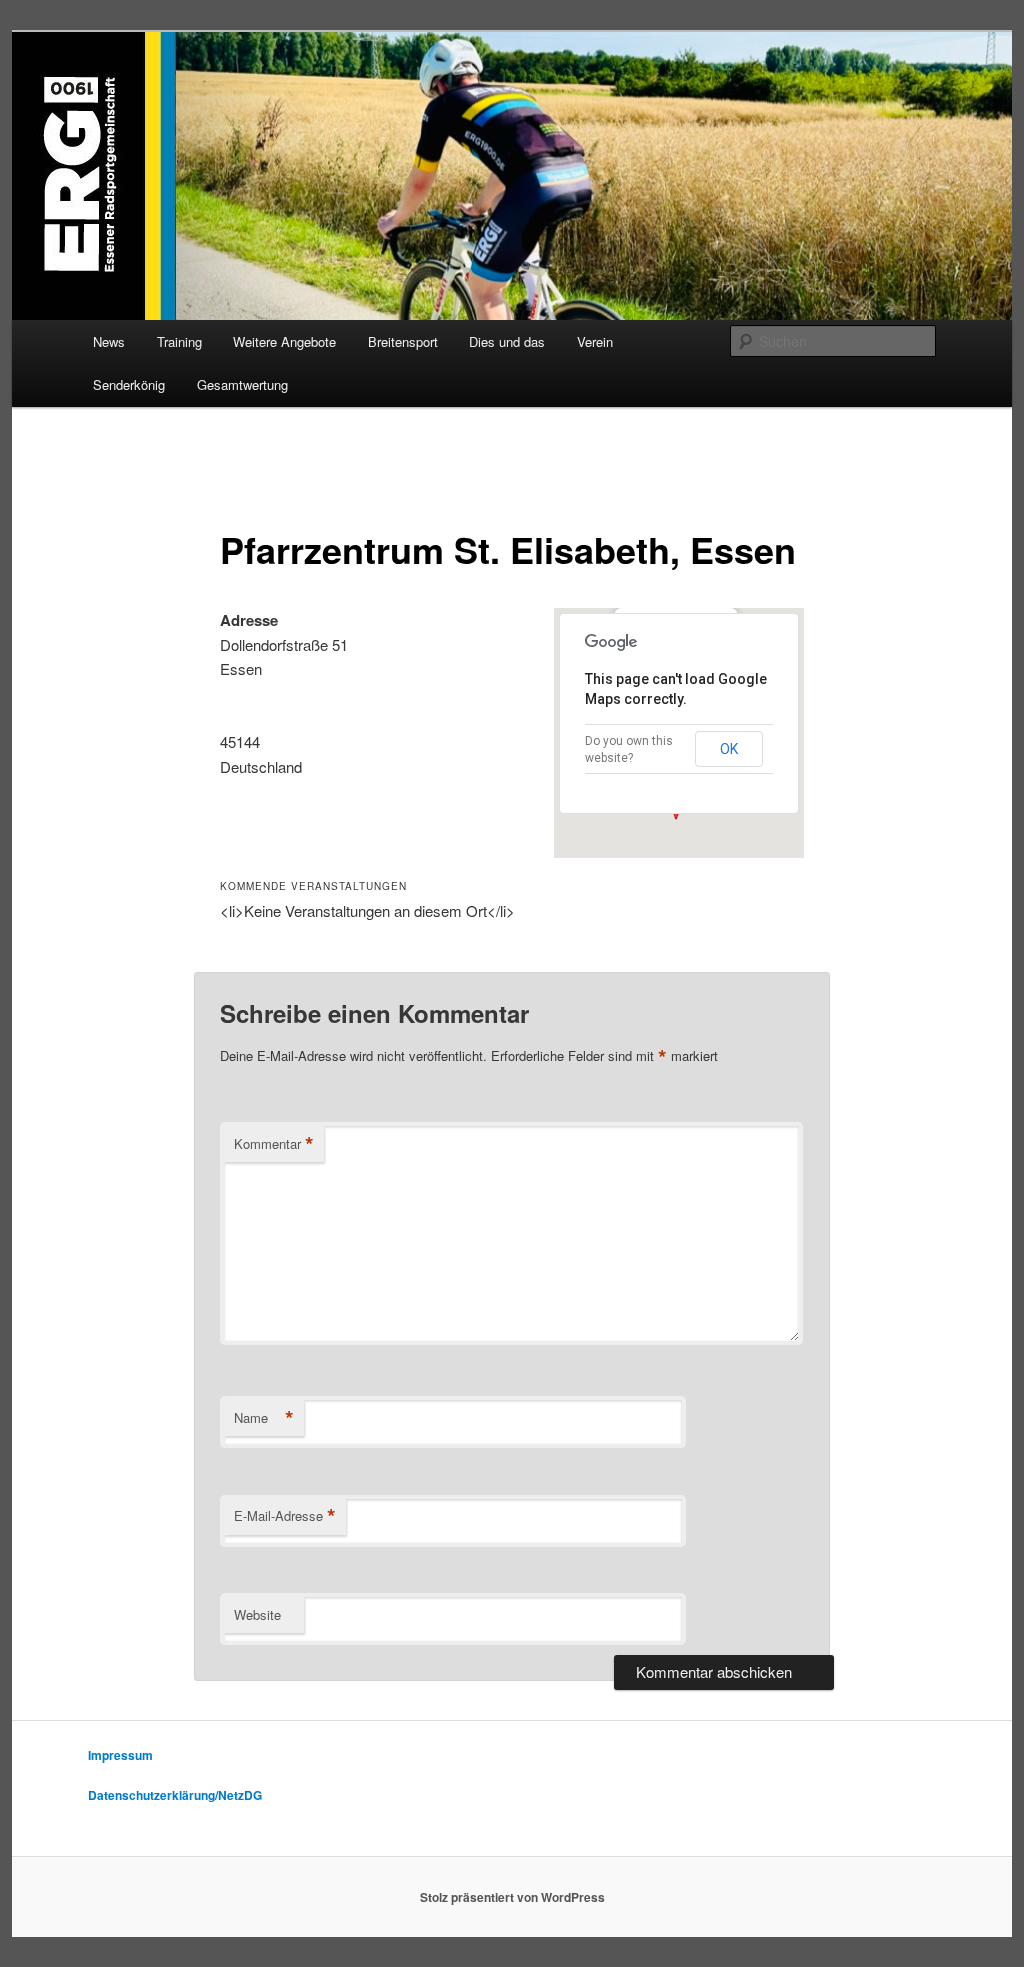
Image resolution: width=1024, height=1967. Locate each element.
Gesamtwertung (242, 384)
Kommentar (274, 1144)
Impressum (120, 1755)
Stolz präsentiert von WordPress (512, 1897)
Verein (595, 341)
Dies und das (507, 341)
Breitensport (403, 341)
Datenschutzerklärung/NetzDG (175, 1795)
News (109, 341)
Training (179, 341)
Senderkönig (129, 384)
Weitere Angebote (284, 341)
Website (257, 1614)
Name (264, 1418)
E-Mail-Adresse (285, 1516)
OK (729, 749)
